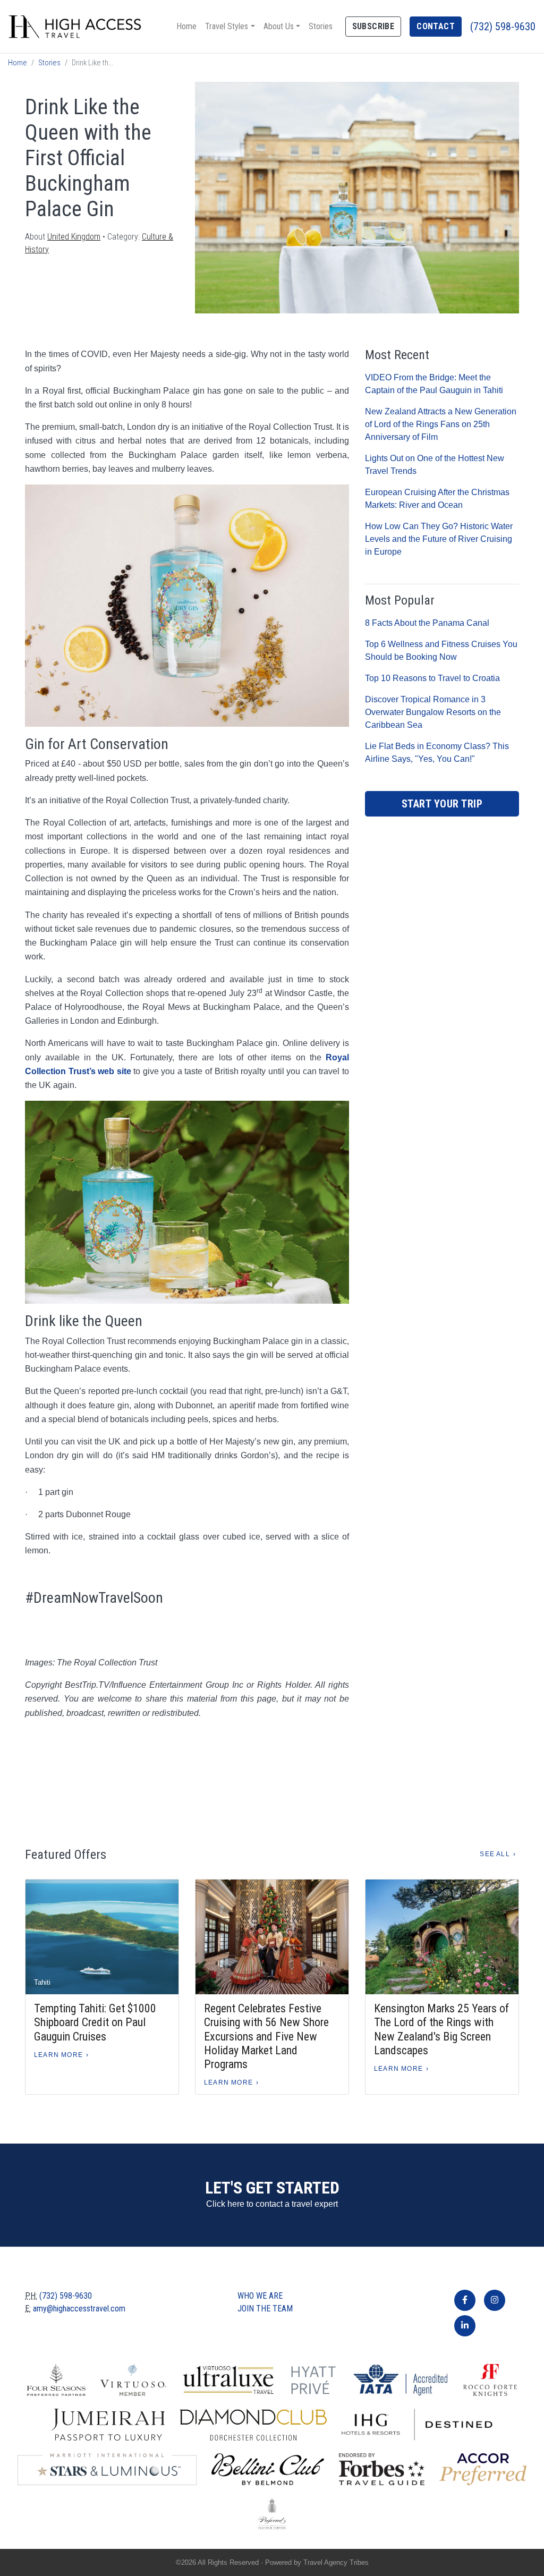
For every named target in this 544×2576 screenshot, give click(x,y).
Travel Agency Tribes (336, 2562)
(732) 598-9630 (503, 27)
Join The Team (265, 2309)
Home (186, 26)
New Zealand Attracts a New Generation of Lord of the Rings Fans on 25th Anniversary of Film (441, 424)
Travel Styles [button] (227, 26)
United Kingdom (74, 237)
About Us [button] (279, 26)
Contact (436, 26)
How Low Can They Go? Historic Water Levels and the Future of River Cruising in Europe (439, 539)
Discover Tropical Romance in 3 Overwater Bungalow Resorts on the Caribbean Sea (433, 712)
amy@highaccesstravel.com (79, 2309)
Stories (321, 26)
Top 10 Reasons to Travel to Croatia (432, 678)
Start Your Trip (442, 804)
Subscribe (373, 26)
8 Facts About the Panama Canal (427, 623)
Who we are (260, 2296)
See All (495, 1854)
